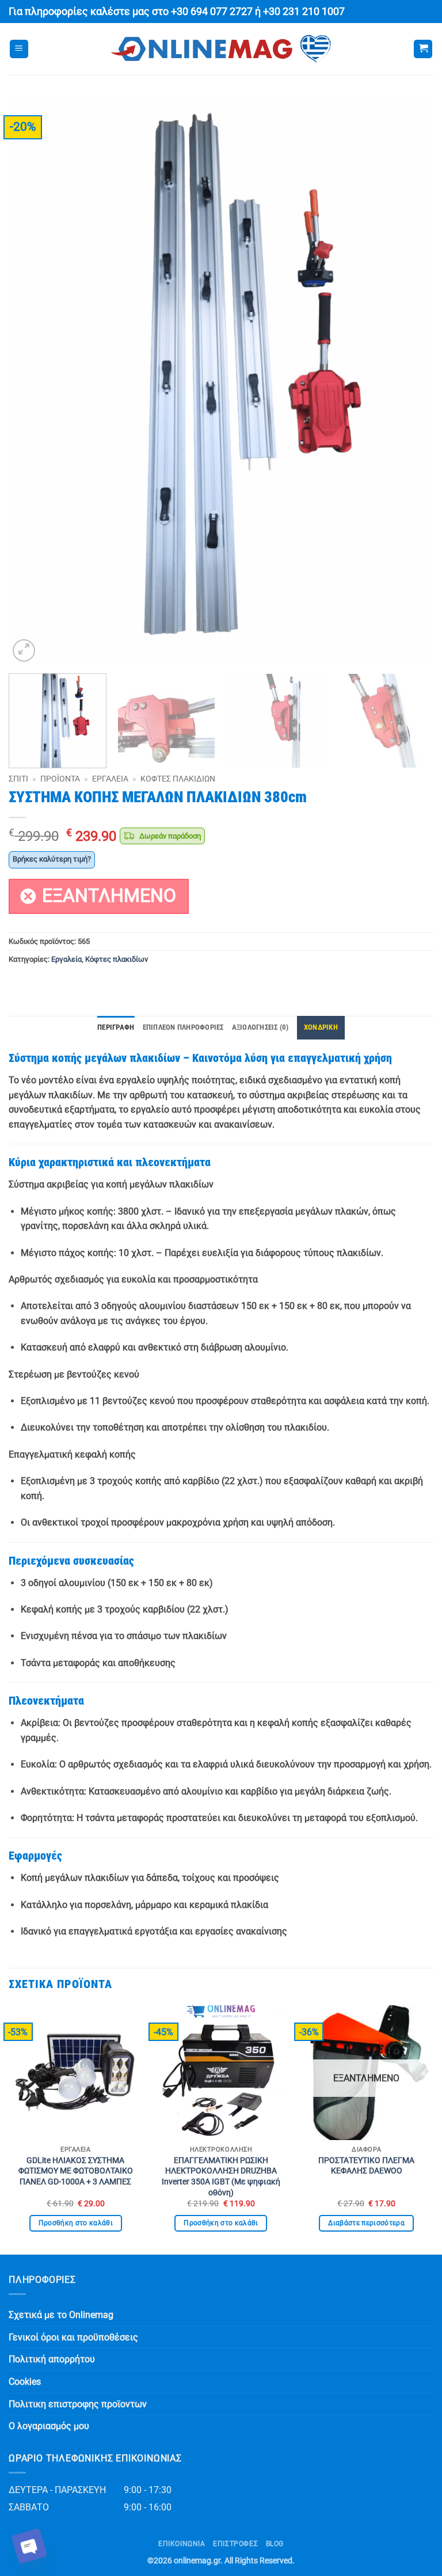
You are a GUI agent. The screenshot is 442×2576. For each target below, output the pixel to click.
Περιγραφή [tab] (116, 1027)
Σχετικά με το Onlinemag (61, 2315)
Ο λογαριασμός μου (49, 2426)
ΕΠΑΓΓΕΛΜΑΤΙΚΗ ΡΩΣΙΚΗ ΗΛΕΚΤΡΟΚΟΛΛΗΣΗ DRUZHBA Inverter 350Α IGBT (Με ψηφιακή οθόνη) (221, 2177)
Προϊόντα (60, 779)
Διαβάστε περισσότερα (366, 2223)
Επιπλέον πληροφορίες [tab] (183, 1027)
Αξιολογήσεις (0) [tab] (260, 1027)
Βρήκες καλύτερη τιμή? (52, 859)
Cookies (25, 2382)
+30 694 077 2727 (212, 12)
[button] (19, 49)
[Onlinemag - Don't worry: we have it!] (221, 49)
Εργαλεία (110, 779)
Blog (275, 2544)
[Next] (410, 382)
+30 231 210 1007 (304, 12)
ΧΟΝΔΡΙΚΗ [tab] (321, 1027)
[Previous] (32, 382)
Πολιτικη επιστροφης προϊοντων (78, 2404)
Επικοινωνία (182, 2544)
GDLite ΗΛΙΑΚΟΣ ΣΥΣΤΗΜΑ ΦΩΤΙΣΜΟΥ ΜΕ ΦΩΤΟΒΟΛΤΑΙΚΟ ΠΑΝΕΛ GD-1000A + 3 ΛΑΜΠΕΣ (76, 2171)
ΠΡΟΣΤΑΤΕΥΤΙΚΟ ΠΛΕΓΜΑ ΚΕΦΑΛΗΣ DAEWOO (366, 2166)
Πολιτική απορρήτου (52, 2359)
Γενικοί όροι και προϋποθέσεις (73, 2337)
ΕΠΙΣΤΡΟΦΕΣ (235, 2544)
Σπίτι (18, 779)
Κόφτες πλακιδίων (178, 779)
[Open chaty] (29, 2546)
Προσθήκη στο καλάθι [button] (76, 2223)
